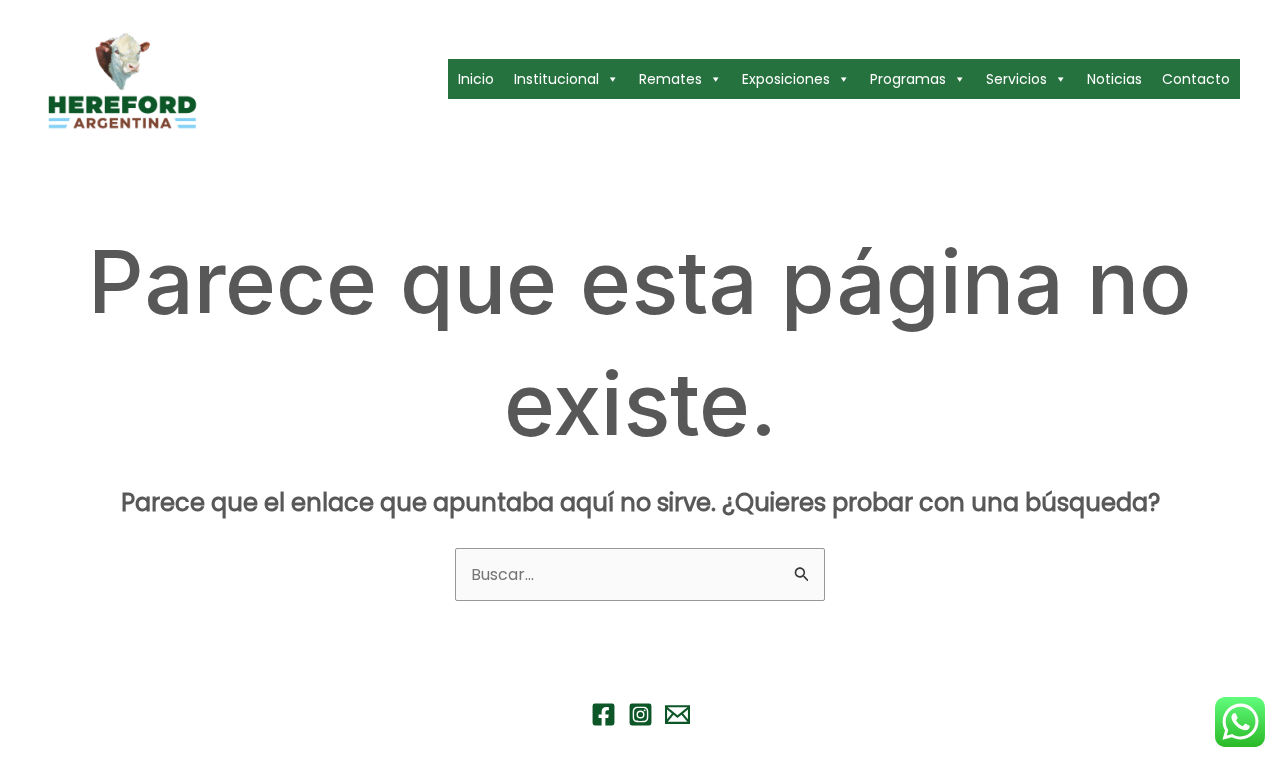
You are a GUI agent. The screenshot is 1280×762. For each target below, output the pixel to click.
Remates (670, 79)
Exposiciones (786, 79)
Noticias (1114, 79)
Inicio (476, 79)
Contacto (1196, 79)
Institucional (556, 79)
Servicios (1016, 79)
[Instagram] (640, 714)
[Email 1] (677, 714)
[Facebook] (603, 714)
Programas (908, 79)
